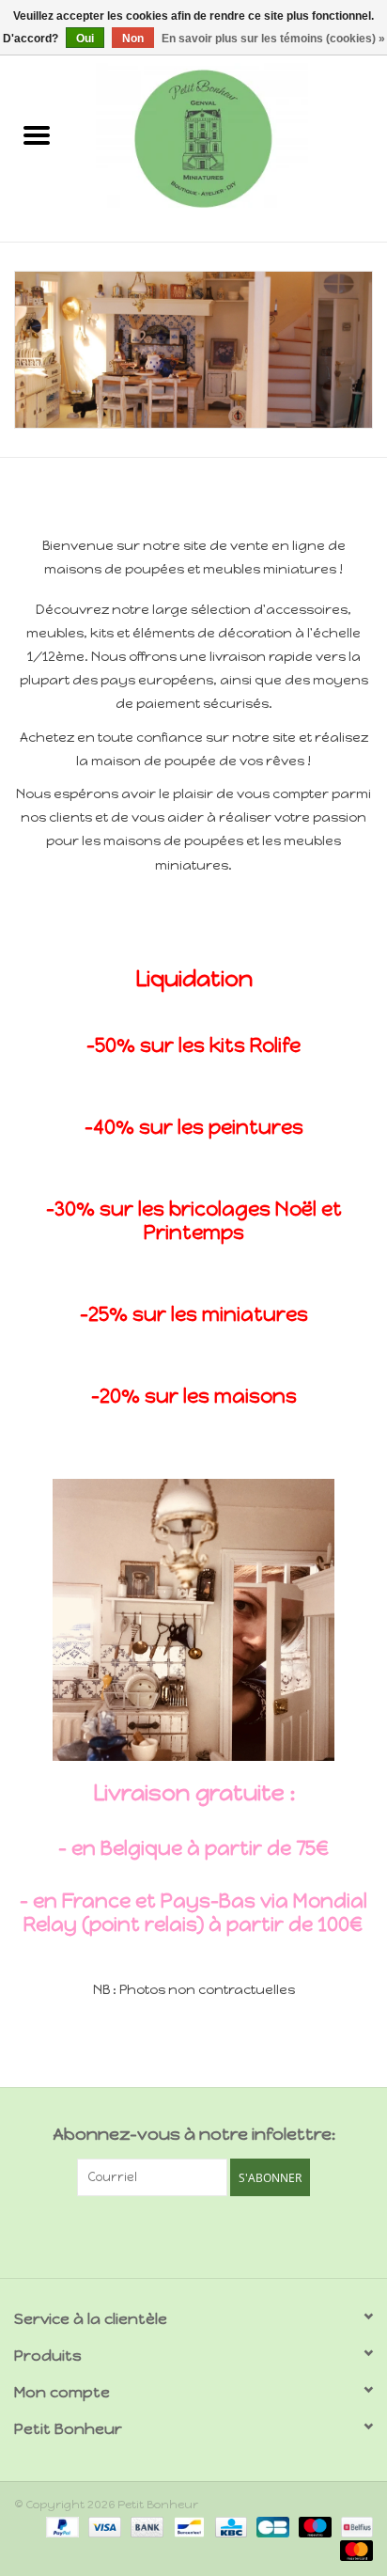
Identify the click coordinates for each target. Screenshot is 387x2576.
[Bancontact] (187, 2526)
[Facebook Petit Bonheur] (178, 2235)
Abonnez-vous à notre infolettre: (194, 2135)
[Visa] (103, 2526)
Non (133, 39)
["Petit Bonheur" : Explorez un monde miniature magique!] (230, 138)
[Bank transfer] (145, 2526)
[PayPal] (61, 2526)
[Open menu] (37, 134)
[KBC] (229, 2526)
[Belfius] (354, 2526)
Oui (85, 39)
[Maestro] (313, 2526)
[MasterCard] (353, 2550)
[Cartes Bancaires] (271, 2526)
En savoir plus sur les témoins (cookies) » (273, 39)
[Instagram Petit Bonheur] (210, 2235)
